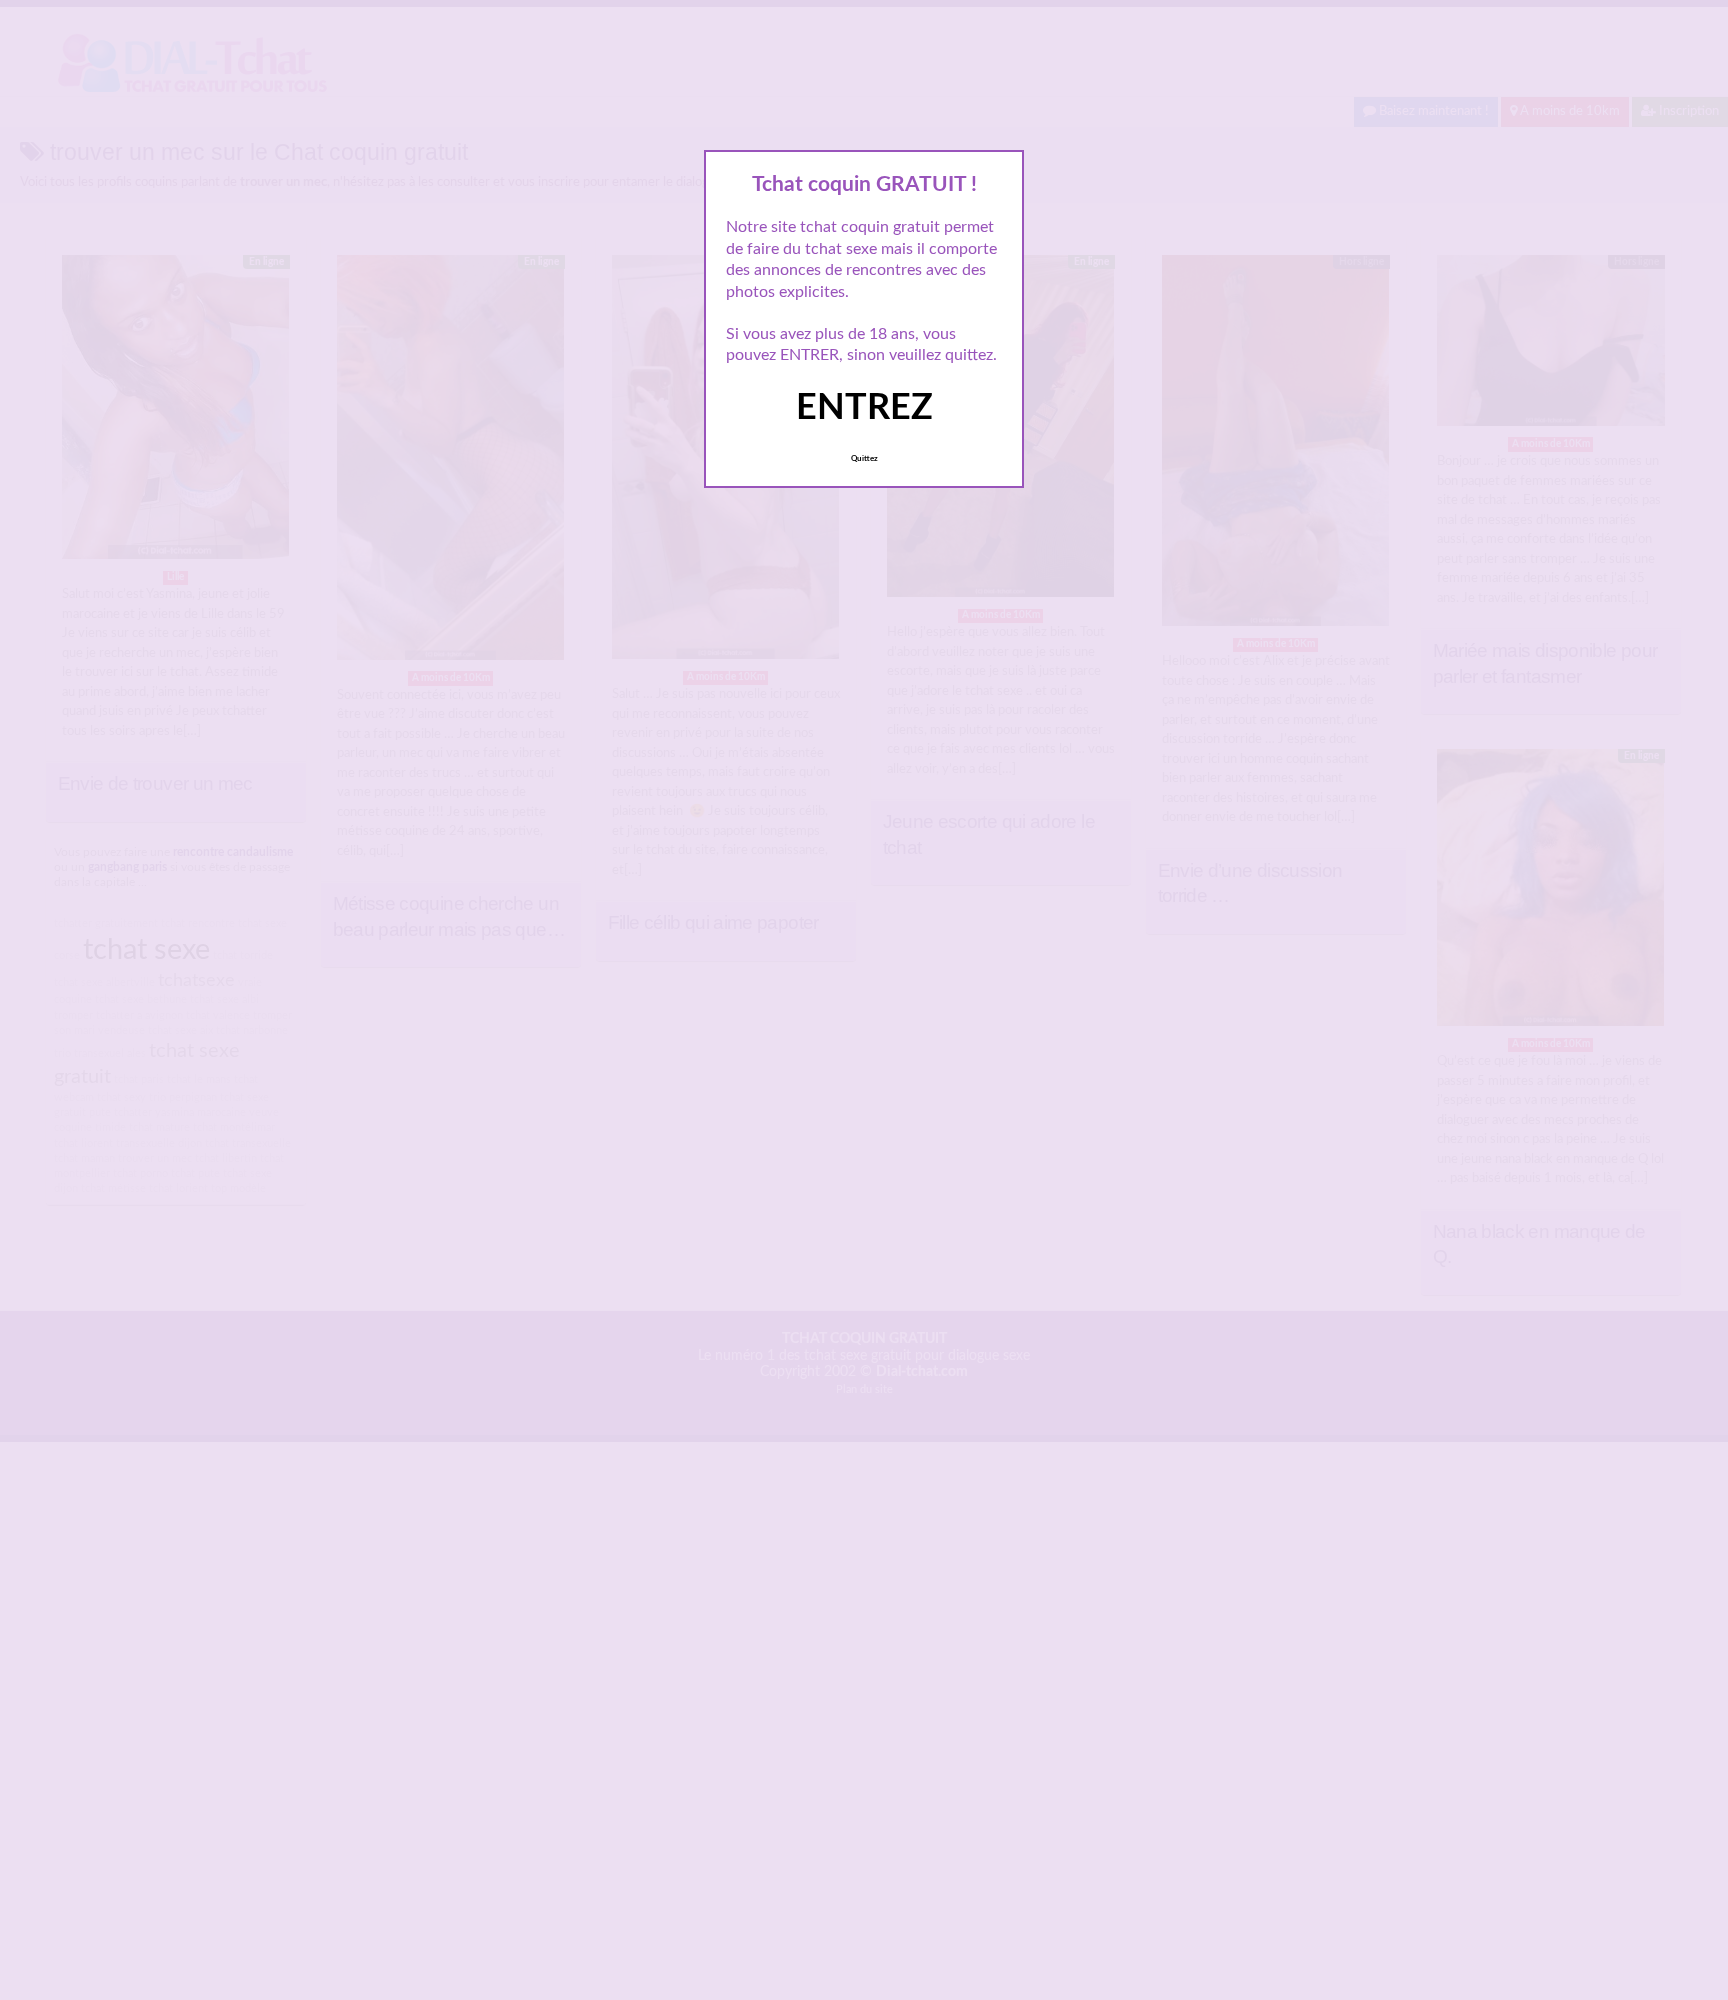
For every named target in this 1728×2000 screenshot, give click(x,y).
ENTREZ (864, 408)
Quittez (864, 459)
